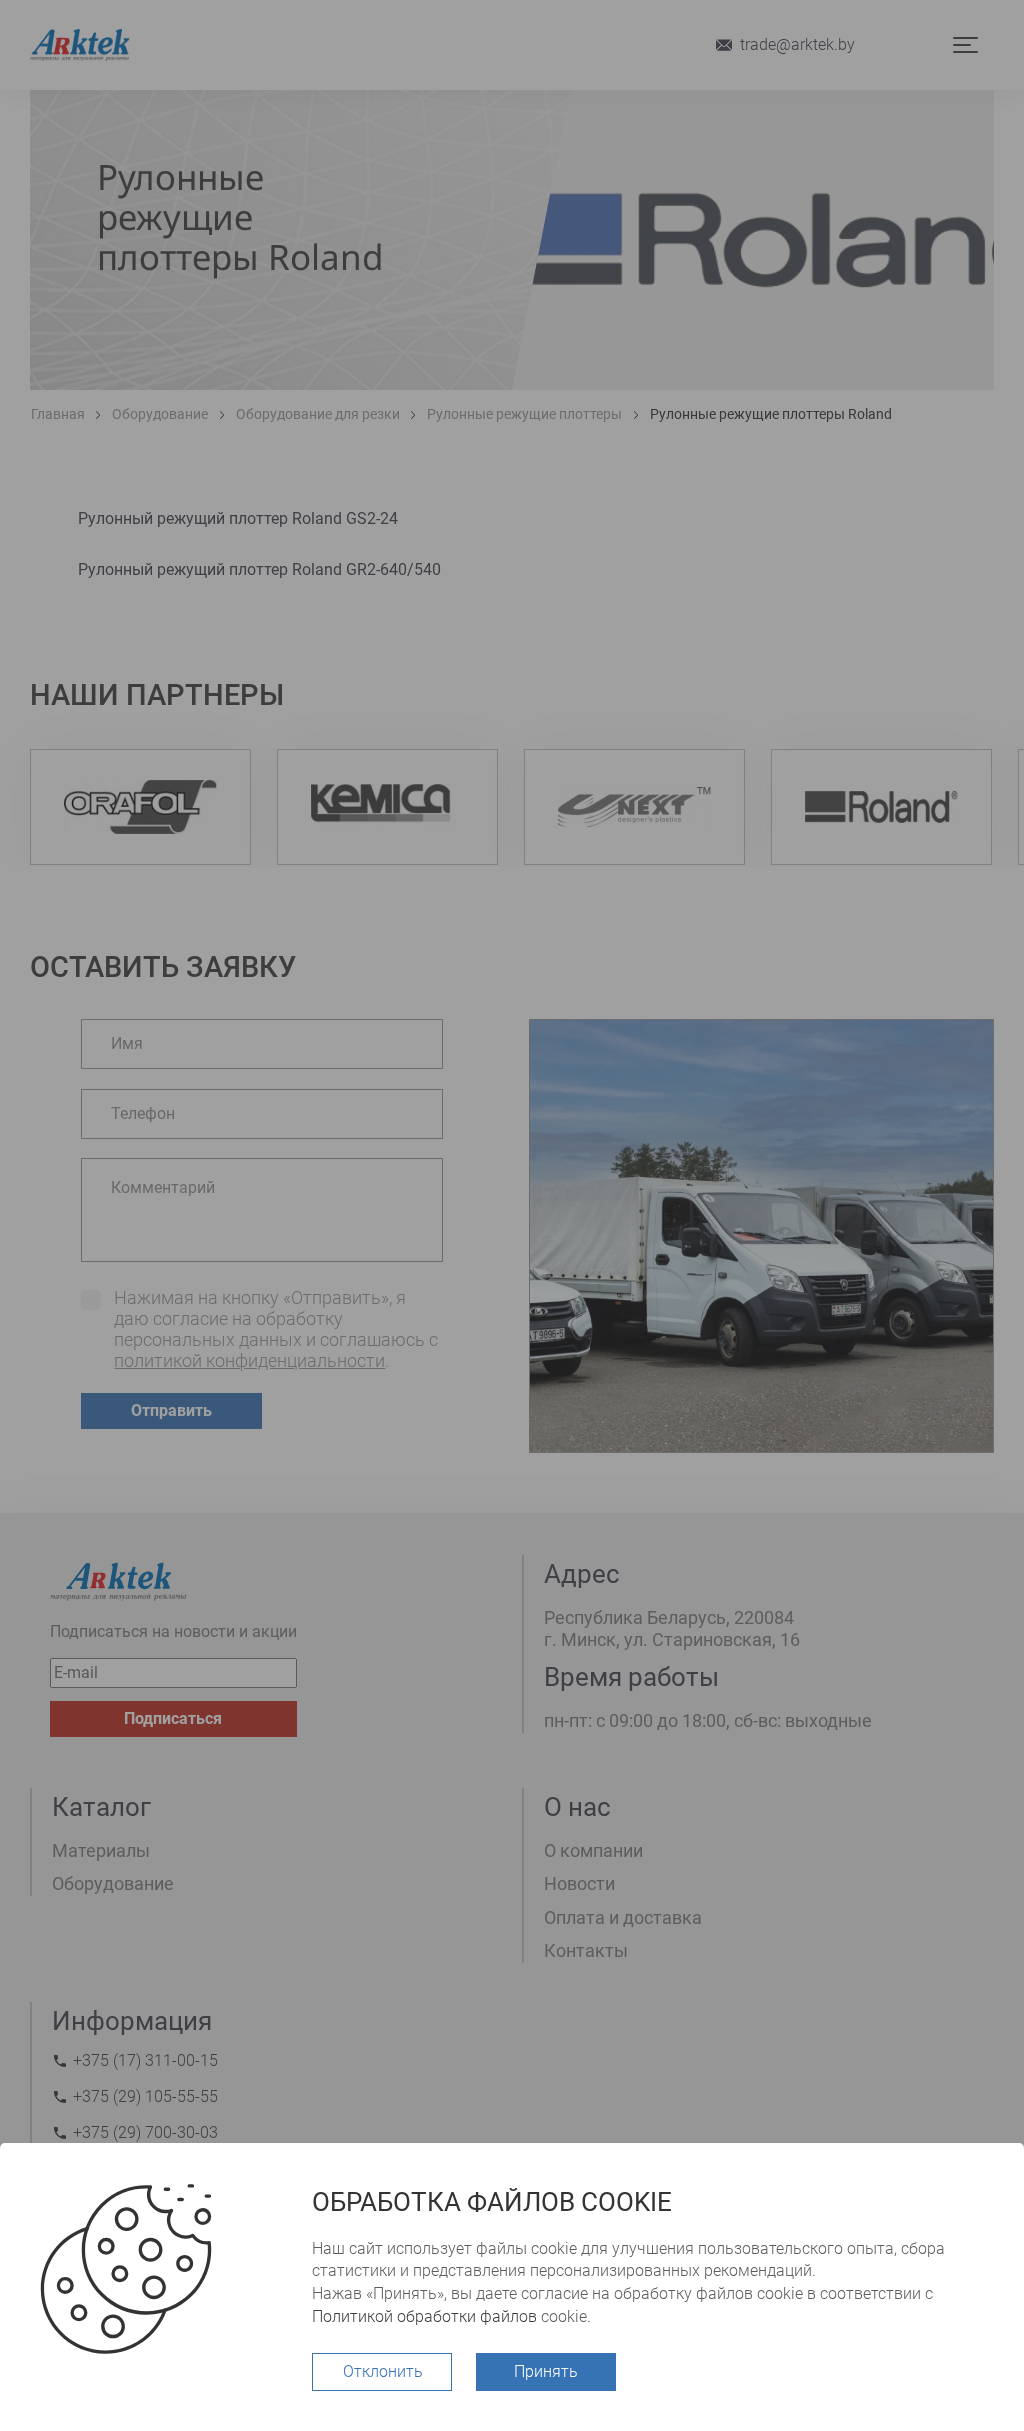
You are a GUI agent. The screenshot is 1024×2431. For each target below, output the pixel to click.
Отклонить (383, 2371)
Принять (546, 2371)
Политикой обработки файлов (424, 2316)
